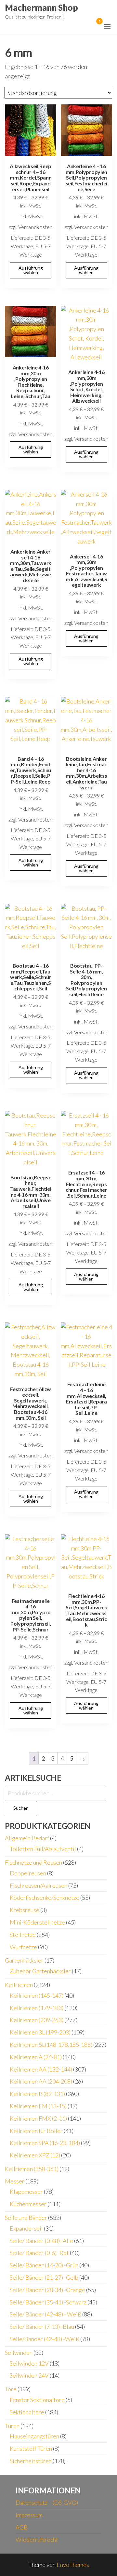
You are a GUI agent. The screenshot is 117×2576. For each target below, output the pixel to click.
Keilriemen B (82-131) (37, 2094)
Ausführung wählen (31, 270)
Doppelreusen (28, 1873)
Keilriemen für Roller (36, 2131)
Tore (11, 2389)
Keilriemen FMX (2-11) (38, 2118)
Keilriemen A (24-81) (36, 2057)
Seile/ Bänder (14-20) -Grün (44, 2265)
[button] (107, 26)
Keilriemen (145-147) (37, 1995)
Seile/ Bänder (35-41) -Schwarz (48, 2302)
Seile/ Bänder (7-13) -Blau (42, 2327)
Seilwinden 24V (29, 2375)
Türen (12, 2426)
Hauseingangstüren (34, 2436)
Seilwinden (19, 2353)
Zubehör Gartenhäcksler (40, 1971)
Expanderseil (26, 2228)
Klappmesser (26, 2192)
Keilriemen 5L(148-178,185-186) (51, 2045)
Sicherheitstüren (31, 2461)
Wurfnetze (23, 1947)
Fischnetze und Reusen (33, 1862)
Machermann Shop (41, 7)
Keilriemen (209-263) (37, 2020)
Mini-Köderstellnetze (37, 1922)
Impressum (29, 2515)
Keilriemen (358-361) (32, 2169)
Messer (15, 2181)
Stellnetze (23, 1935)
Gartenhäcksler (24, 1960)
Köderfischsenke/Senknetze (45, 1898)
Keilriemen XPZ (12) (35, 2155)
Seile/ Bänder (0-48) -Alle (41, 2241)
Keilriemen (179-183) (37, 2008)
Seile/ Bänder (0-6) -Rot (39, 2253)
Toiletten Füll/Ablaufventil (43, 1849)
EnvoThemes (73, 2565)
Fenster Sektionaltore (37, 2400)
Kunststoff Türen (31, 2449)
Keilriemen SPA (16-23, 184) (45, 2143)
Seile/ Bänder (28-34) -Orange (47, 2290)
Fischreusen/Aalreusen (39, 1885)
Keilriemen (19, 1985)
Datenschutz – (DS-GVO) (47, 2502)
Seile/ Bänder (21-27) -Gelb (44, 2277)
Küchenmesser (28, 2204)
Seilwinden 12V (29, 2363)
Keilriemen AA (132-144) (41, 2069)
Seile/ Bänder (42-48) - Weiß (45, 2314)
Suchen (21, 1808)
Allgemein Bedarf (27, 1838)
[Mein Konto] (90, 25)
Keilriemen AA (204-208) (41, 2081)
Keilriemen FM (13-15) (38, 2106)
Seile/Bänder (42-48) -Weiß (45, 2339)
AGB (22, 2527)
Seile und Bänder (26, 2218)
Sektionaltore (27, 2412)
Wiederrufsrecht (37, 2540)
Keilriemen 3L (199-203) (40, 2032)
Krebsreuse (25, 1910)
